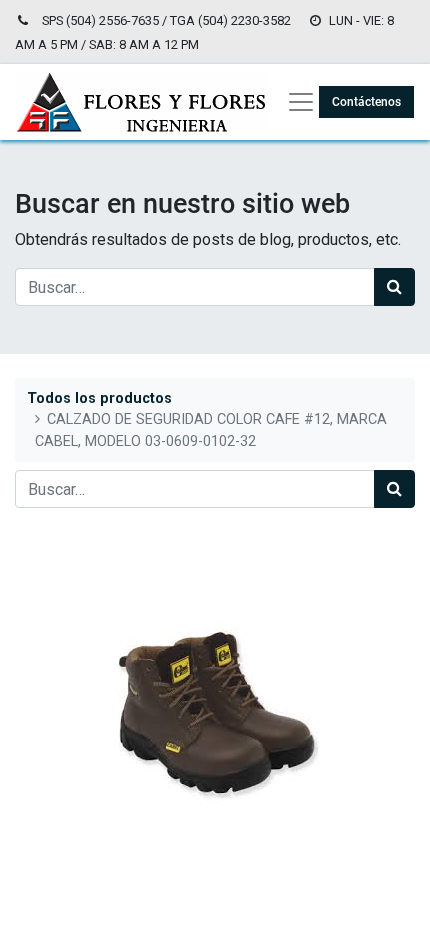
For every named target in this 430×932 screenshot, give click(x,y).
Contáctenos (366, 102)
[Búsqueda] (394, 287)
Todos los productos (99, 398)
